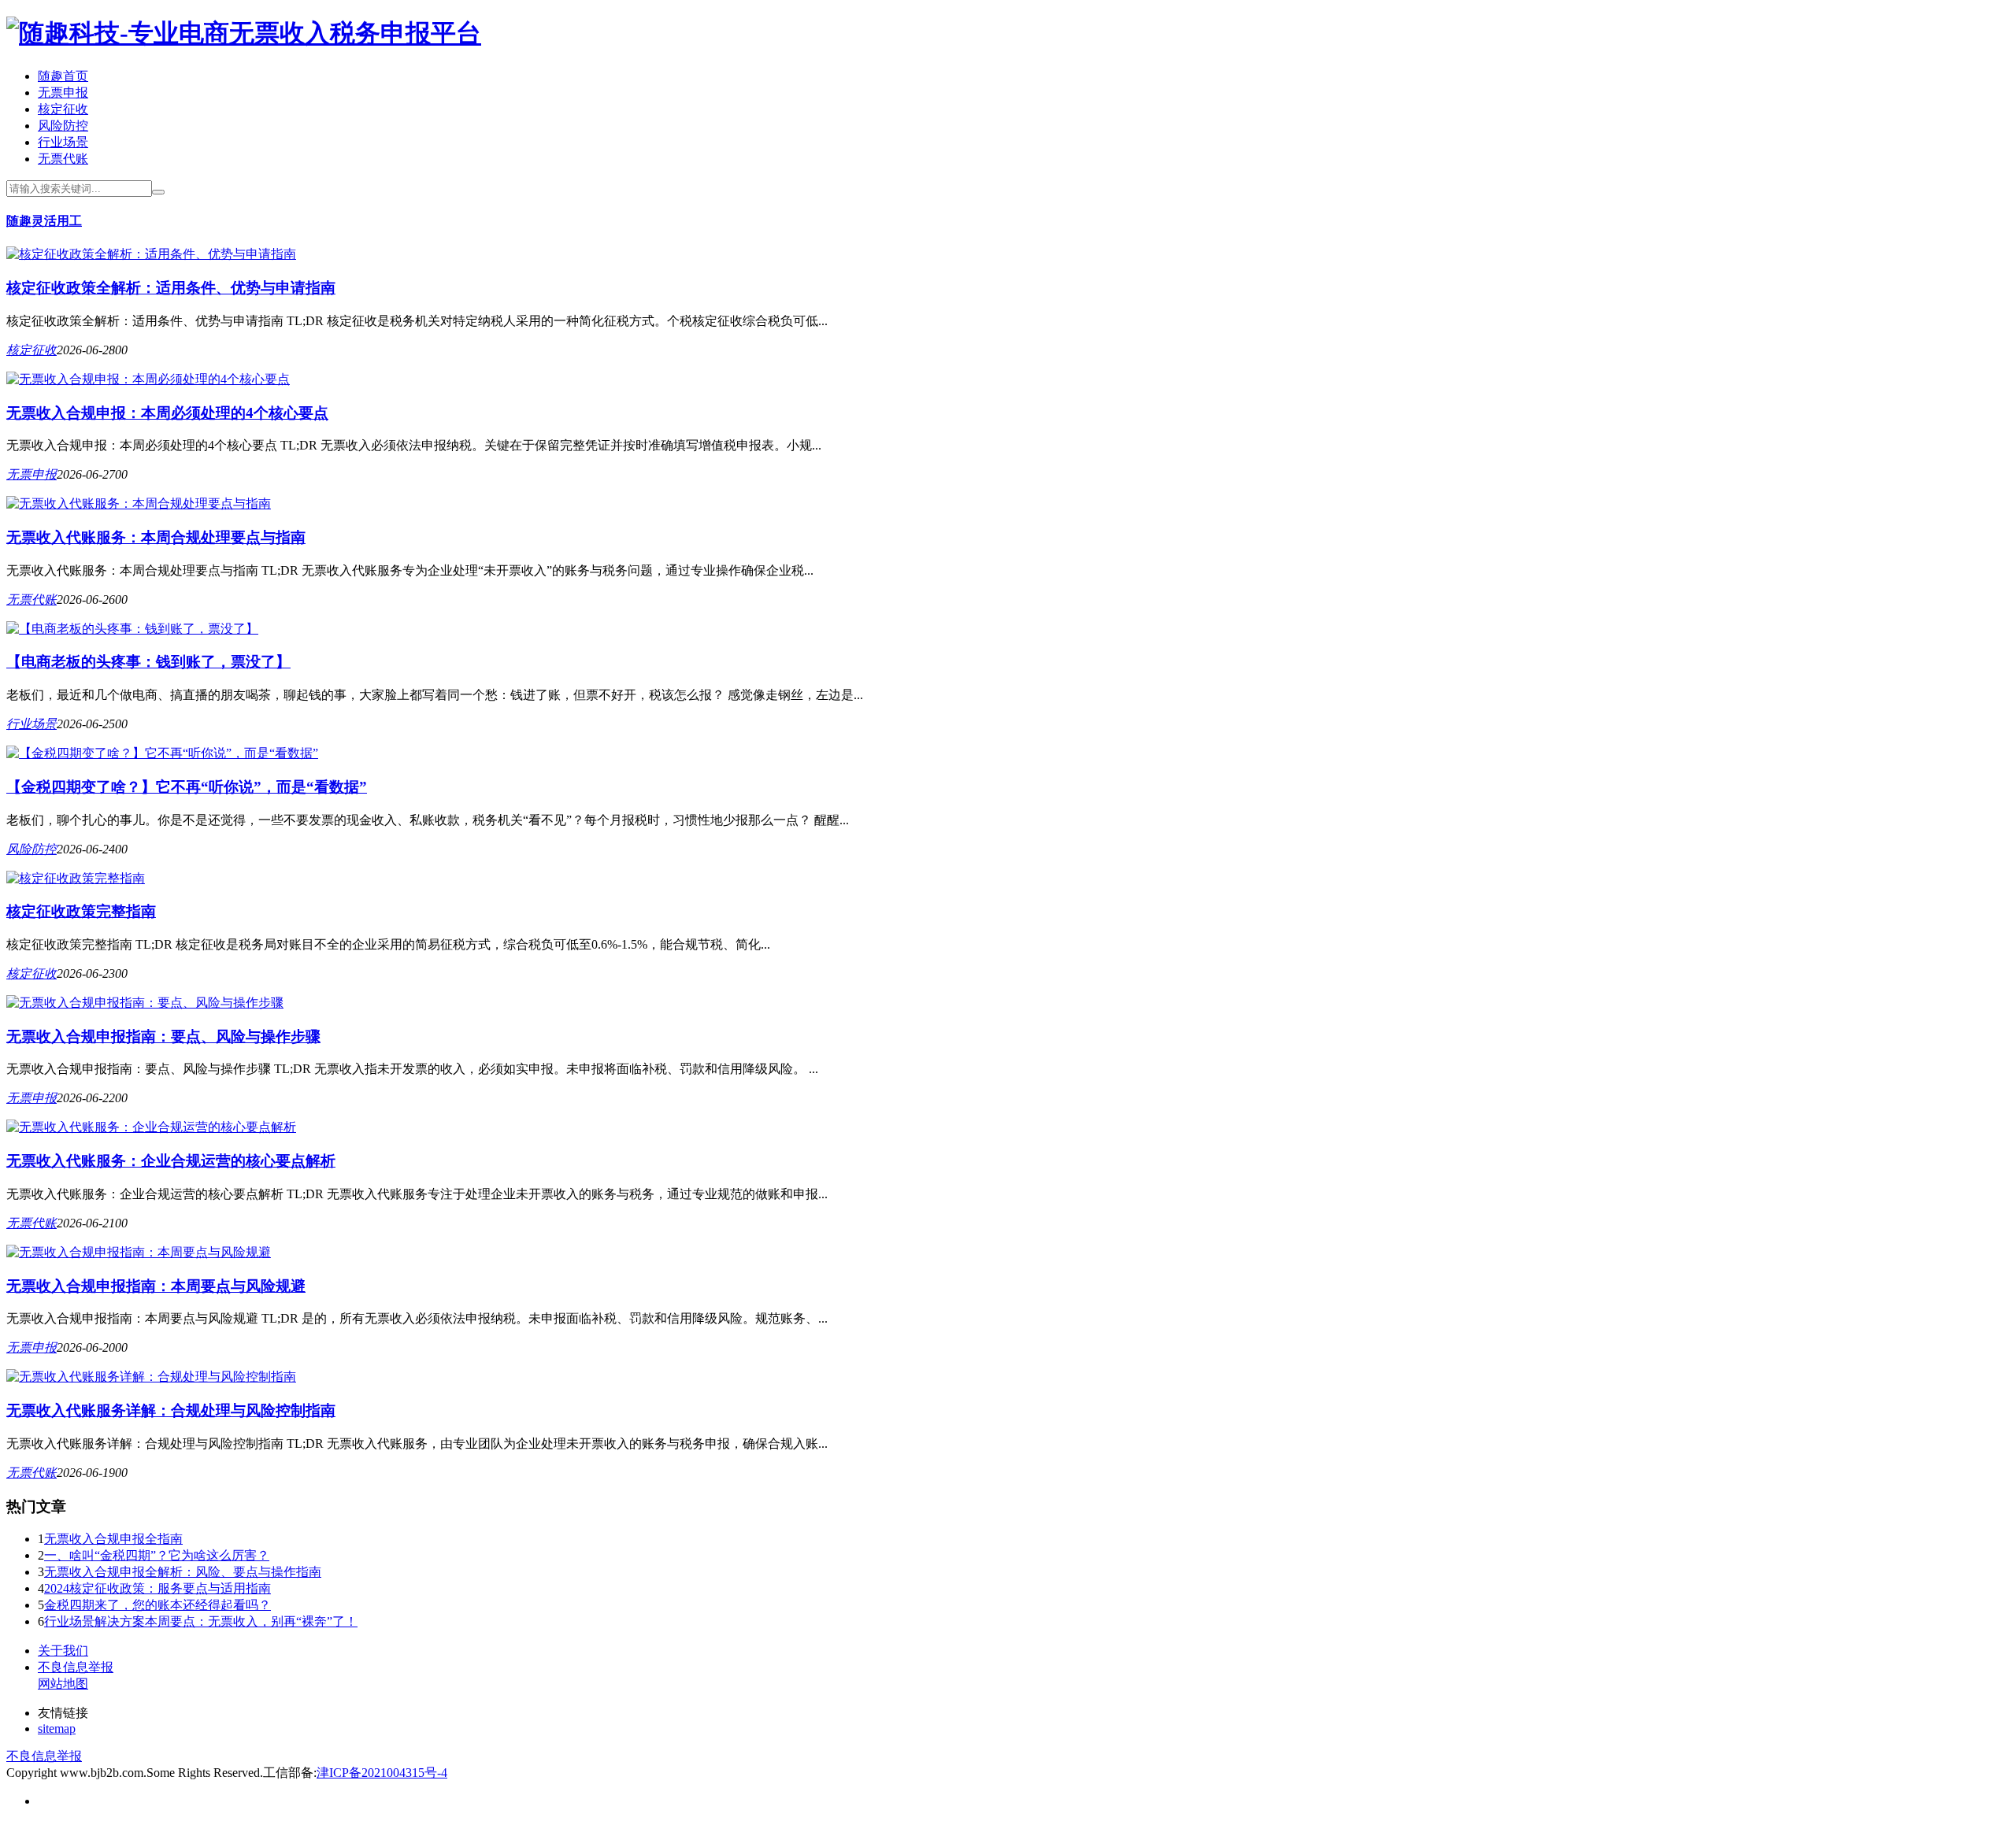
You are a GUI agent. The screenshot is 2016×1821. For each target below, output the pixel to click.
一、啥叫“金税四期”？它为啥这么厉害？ (157, 1555)
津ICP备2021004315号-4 (382, 1773)
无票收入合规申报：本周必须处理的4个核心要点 (167, 413)
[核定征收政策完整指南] (76, 878)
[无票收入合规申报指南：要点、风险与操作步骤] (145, 1003)
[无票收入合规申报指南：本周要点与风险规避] (139, 1252)
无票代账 (63, 159)
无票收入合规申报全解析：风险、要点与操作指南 (183, 1572)
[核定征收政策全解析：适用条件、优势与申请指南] (151, 254)
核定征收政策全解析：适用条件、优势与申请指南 (171, 288)
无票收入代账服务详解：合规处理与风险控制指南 (171, 1410)
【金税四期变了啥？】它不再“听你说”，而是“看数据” (187, 787)
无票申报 (63, 93)
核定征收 (63, 109)
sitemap (57, 1728)
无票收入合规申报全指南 (113, 1539)
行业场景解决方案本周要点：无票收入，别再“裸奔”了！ (201, 1621)
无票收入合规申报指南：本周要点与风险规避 (156, 1286)
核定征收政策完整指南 (81, 911)
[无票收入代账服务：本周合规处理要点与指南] (139, 503)
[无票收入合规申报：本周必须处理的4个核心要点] (148, 379)
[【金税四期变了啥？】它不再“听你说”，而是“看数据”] (162, 753)
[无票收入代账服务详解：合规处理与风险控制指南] (151, 1377)
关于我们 (63, 1651)
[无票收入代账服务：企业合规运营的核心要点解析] (151, 1127)
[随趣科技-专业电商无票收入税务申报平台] (244, 33)
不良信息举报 (76, 1667)
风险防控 (63, 126)
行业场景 (63, 142)
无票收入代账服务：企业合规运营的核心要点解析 (171, 1161)
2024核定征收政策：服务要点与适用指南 (157, 1588)
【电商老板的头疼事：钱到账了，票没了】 (148, 662)
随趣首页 (63, 76)
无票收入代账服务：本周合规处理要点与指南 (156, 537)
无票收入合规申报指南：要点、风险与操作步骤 (163, 1036)
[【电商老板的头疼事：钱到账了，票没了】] (132, 629)
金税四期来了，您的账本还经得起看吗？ (157, 1605)
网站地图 (63, 1684)
